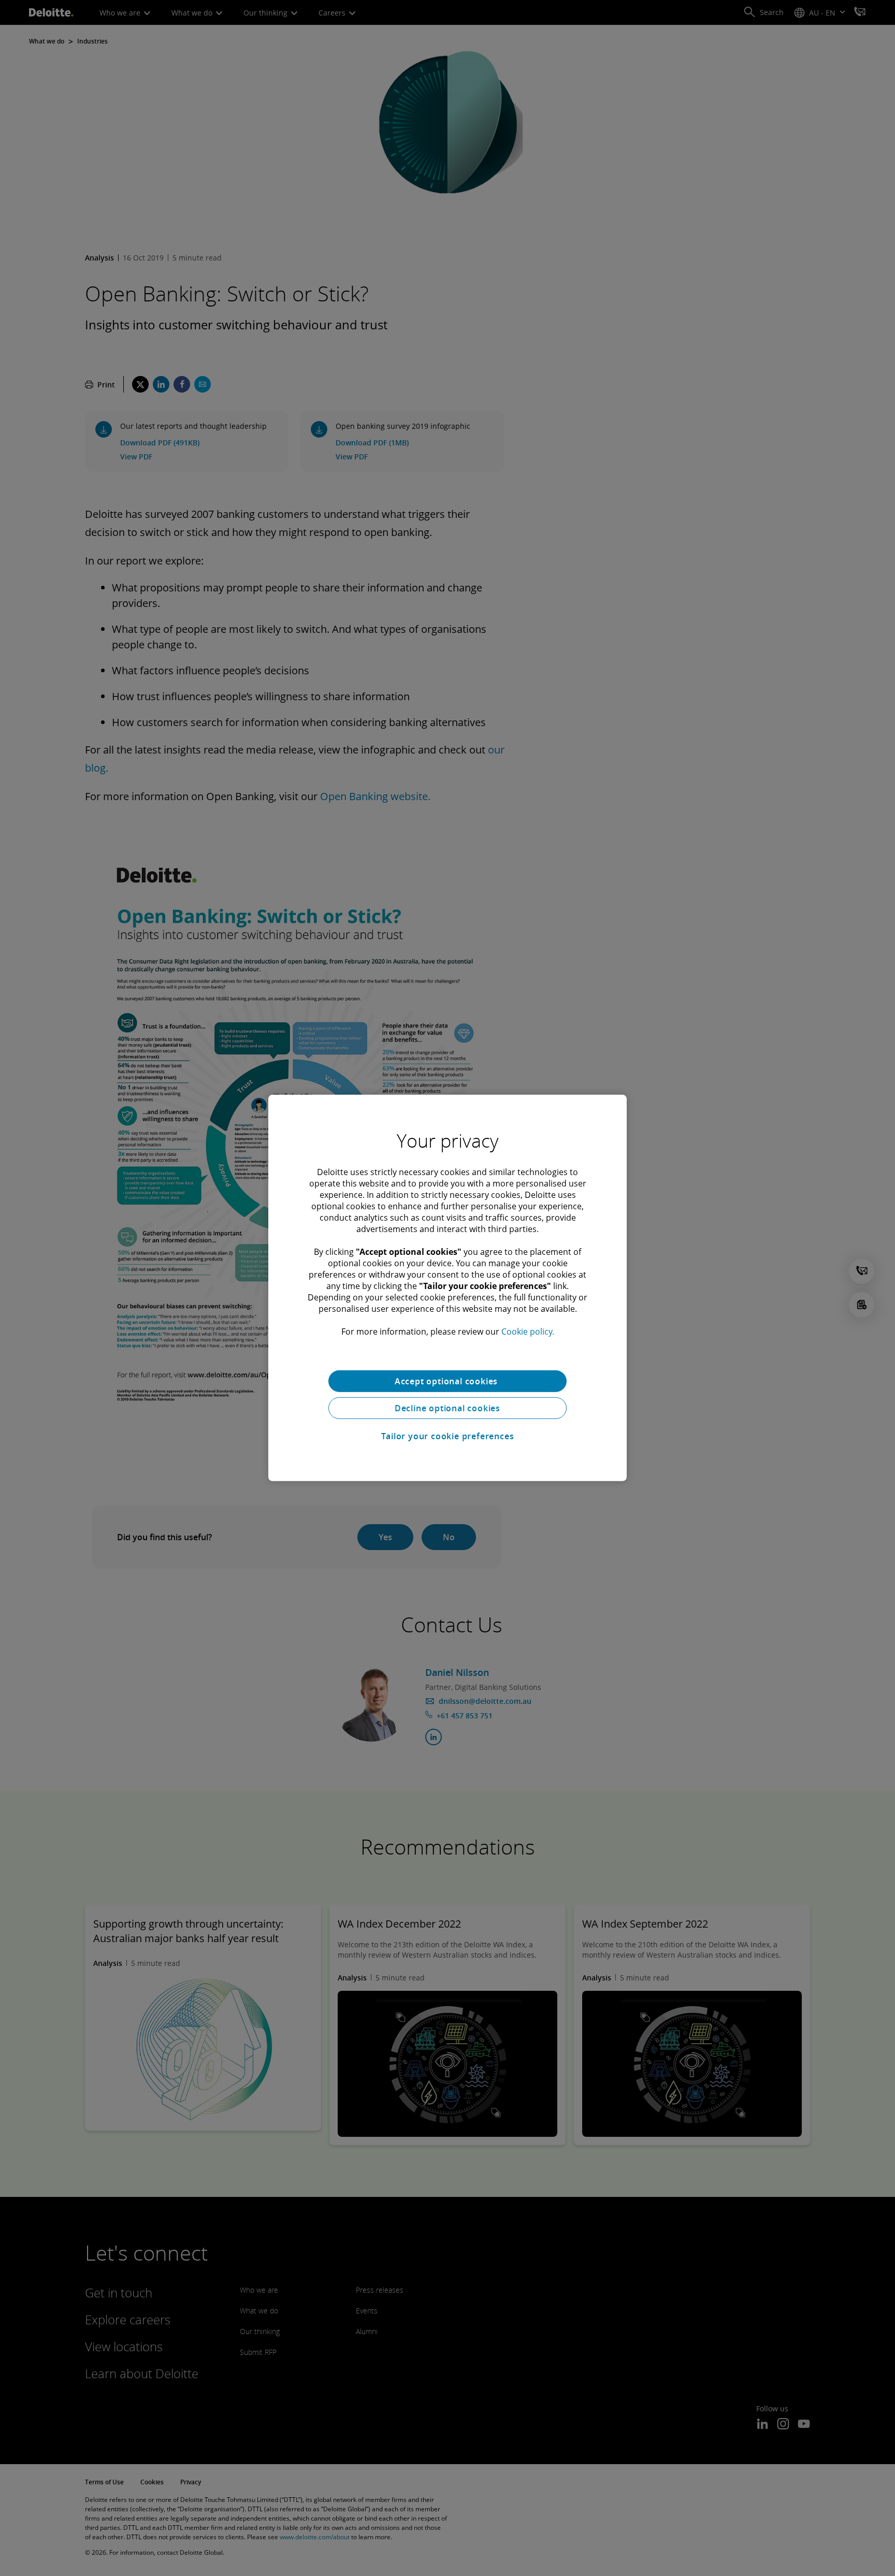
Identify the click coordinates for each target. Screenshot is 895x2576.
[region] (447, 1288)
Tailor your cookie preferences (448, 1436)
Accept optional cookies (447, 1381)
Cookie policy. (528, 1332)
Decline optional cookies (447, 1408)
